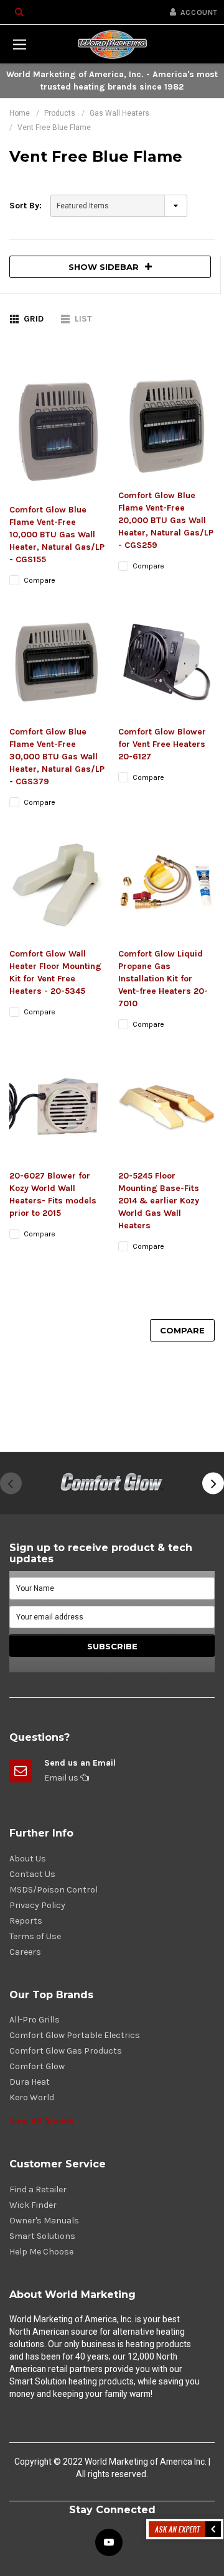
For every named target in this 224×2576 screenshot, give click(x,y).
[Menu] (19, 44)
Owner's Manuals (44, 2221)
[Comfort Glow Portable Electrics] (112, 1483)
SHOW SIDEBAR (104, 267)
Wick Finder (33, 2205)
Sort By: (26, 206)
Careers (25, 1952)
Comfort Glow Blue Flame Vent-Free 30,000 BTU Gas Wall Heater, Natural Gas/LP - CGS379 (57, 757)
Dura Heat (30, 2082)
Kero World (32, 2097)
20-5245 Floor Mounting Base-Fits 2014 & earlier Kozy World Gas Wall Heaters (159, 1201)
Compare (182, 1330)
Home (20, 113)
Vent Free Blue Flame (54, 127)
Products (60, 113)
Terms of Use (35, 1936)
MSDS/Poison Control (54, 1890)
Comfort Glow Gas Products (66, 2051)
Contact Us (32, 1874)
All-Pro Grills (35, 2020)
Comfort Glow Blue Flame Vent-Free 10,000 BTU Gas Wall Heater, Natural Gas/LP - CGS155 (57, 535)
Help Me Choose (41, 2252)
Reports (26, 1921)
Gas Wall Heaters (119, 113)
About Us (28, 1859)
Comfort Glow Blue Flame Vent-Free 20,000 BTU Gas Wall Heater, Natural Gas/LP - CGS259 (166, 520)
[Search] (19, 12)
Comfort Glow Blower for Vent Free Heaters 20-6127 (162, 744)
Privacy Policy (37, 1905)
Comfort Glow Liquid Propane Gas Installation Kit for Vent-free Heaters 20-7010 (163, 979)
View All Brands (42, 2121)
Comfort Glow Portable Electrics (75, 2035)
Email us (62, 1778)
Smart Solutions (42, 2236)
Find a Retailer (38, 2189)
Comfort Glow (37, 2066)
